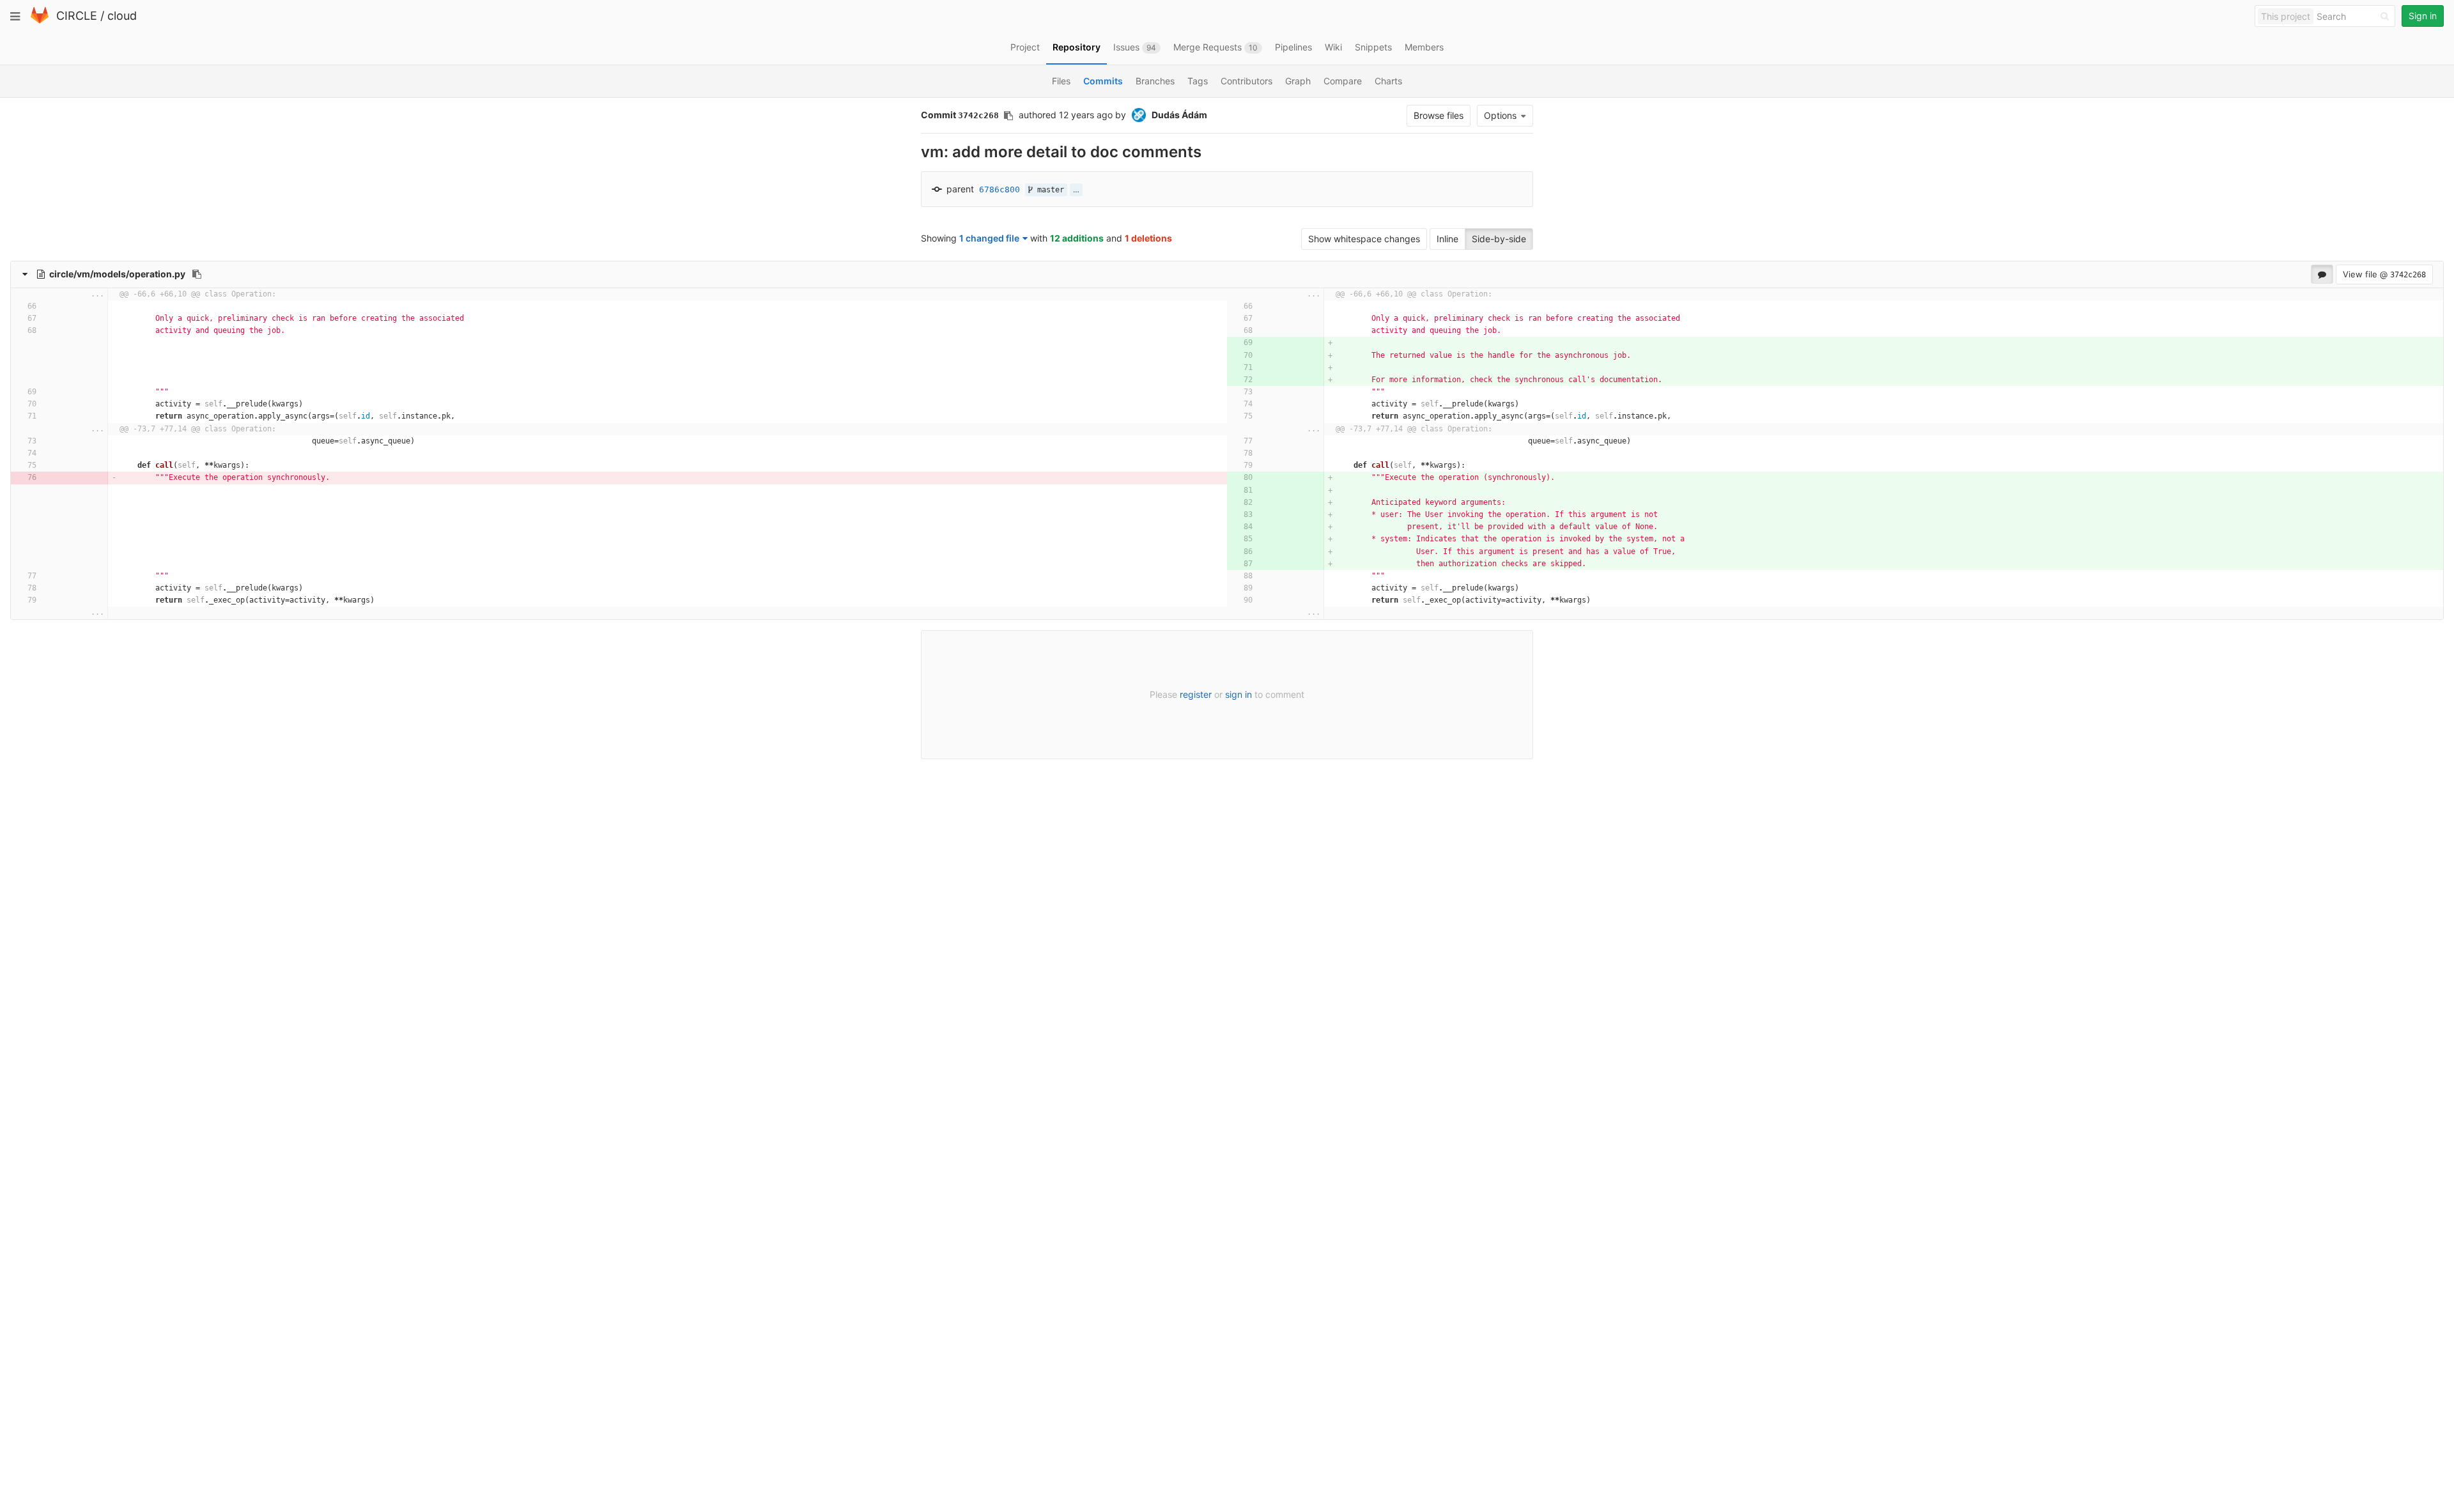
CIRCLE (77, 16)
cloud (122, 16)
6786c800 (999, 189)
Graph (1298, 81)
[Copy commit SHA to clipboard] (1008, 116)
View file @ (2384, 274)
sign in (1239, 694)
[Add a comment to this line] (76, 306)
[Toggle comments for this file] (2322, 274)
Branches (1155, 81)
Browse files (1439, 115)
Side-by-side (1499, 239)
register (1196, 694)
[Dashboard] (40, 21)
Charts (1388, 81)
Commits (1103, 81)
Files (1061, 81)
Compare (1343, 81)
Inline (1447, 239)
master (1048, 190)
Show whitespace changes (1364, 239)
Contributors (1246, 81)
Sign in (2423, 16)
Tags (1198, 81)
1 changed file (989, 238)
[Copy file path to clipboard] (197, 274)
